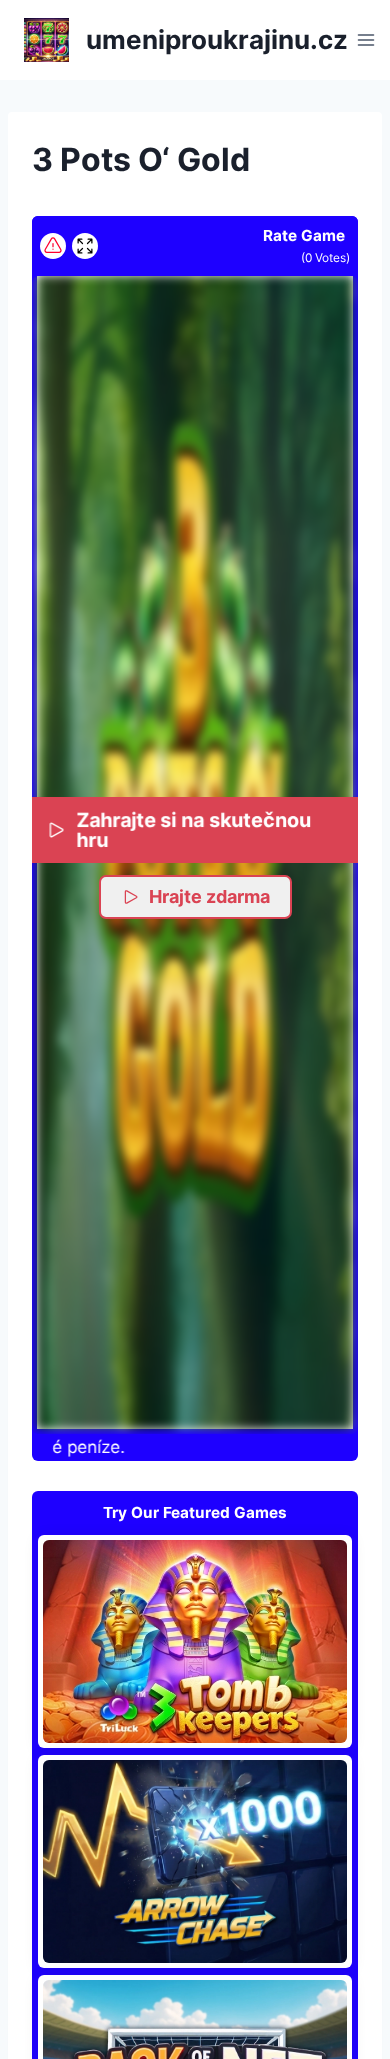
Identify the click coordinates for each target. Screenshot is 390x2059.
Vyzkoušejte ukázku (195, 1641)
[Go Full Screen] (85, 246)
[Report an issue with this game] (53, 246)
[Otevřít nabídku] (366, 39)
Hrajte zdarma (209, 896)
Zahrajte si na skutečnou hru (193, 830)
